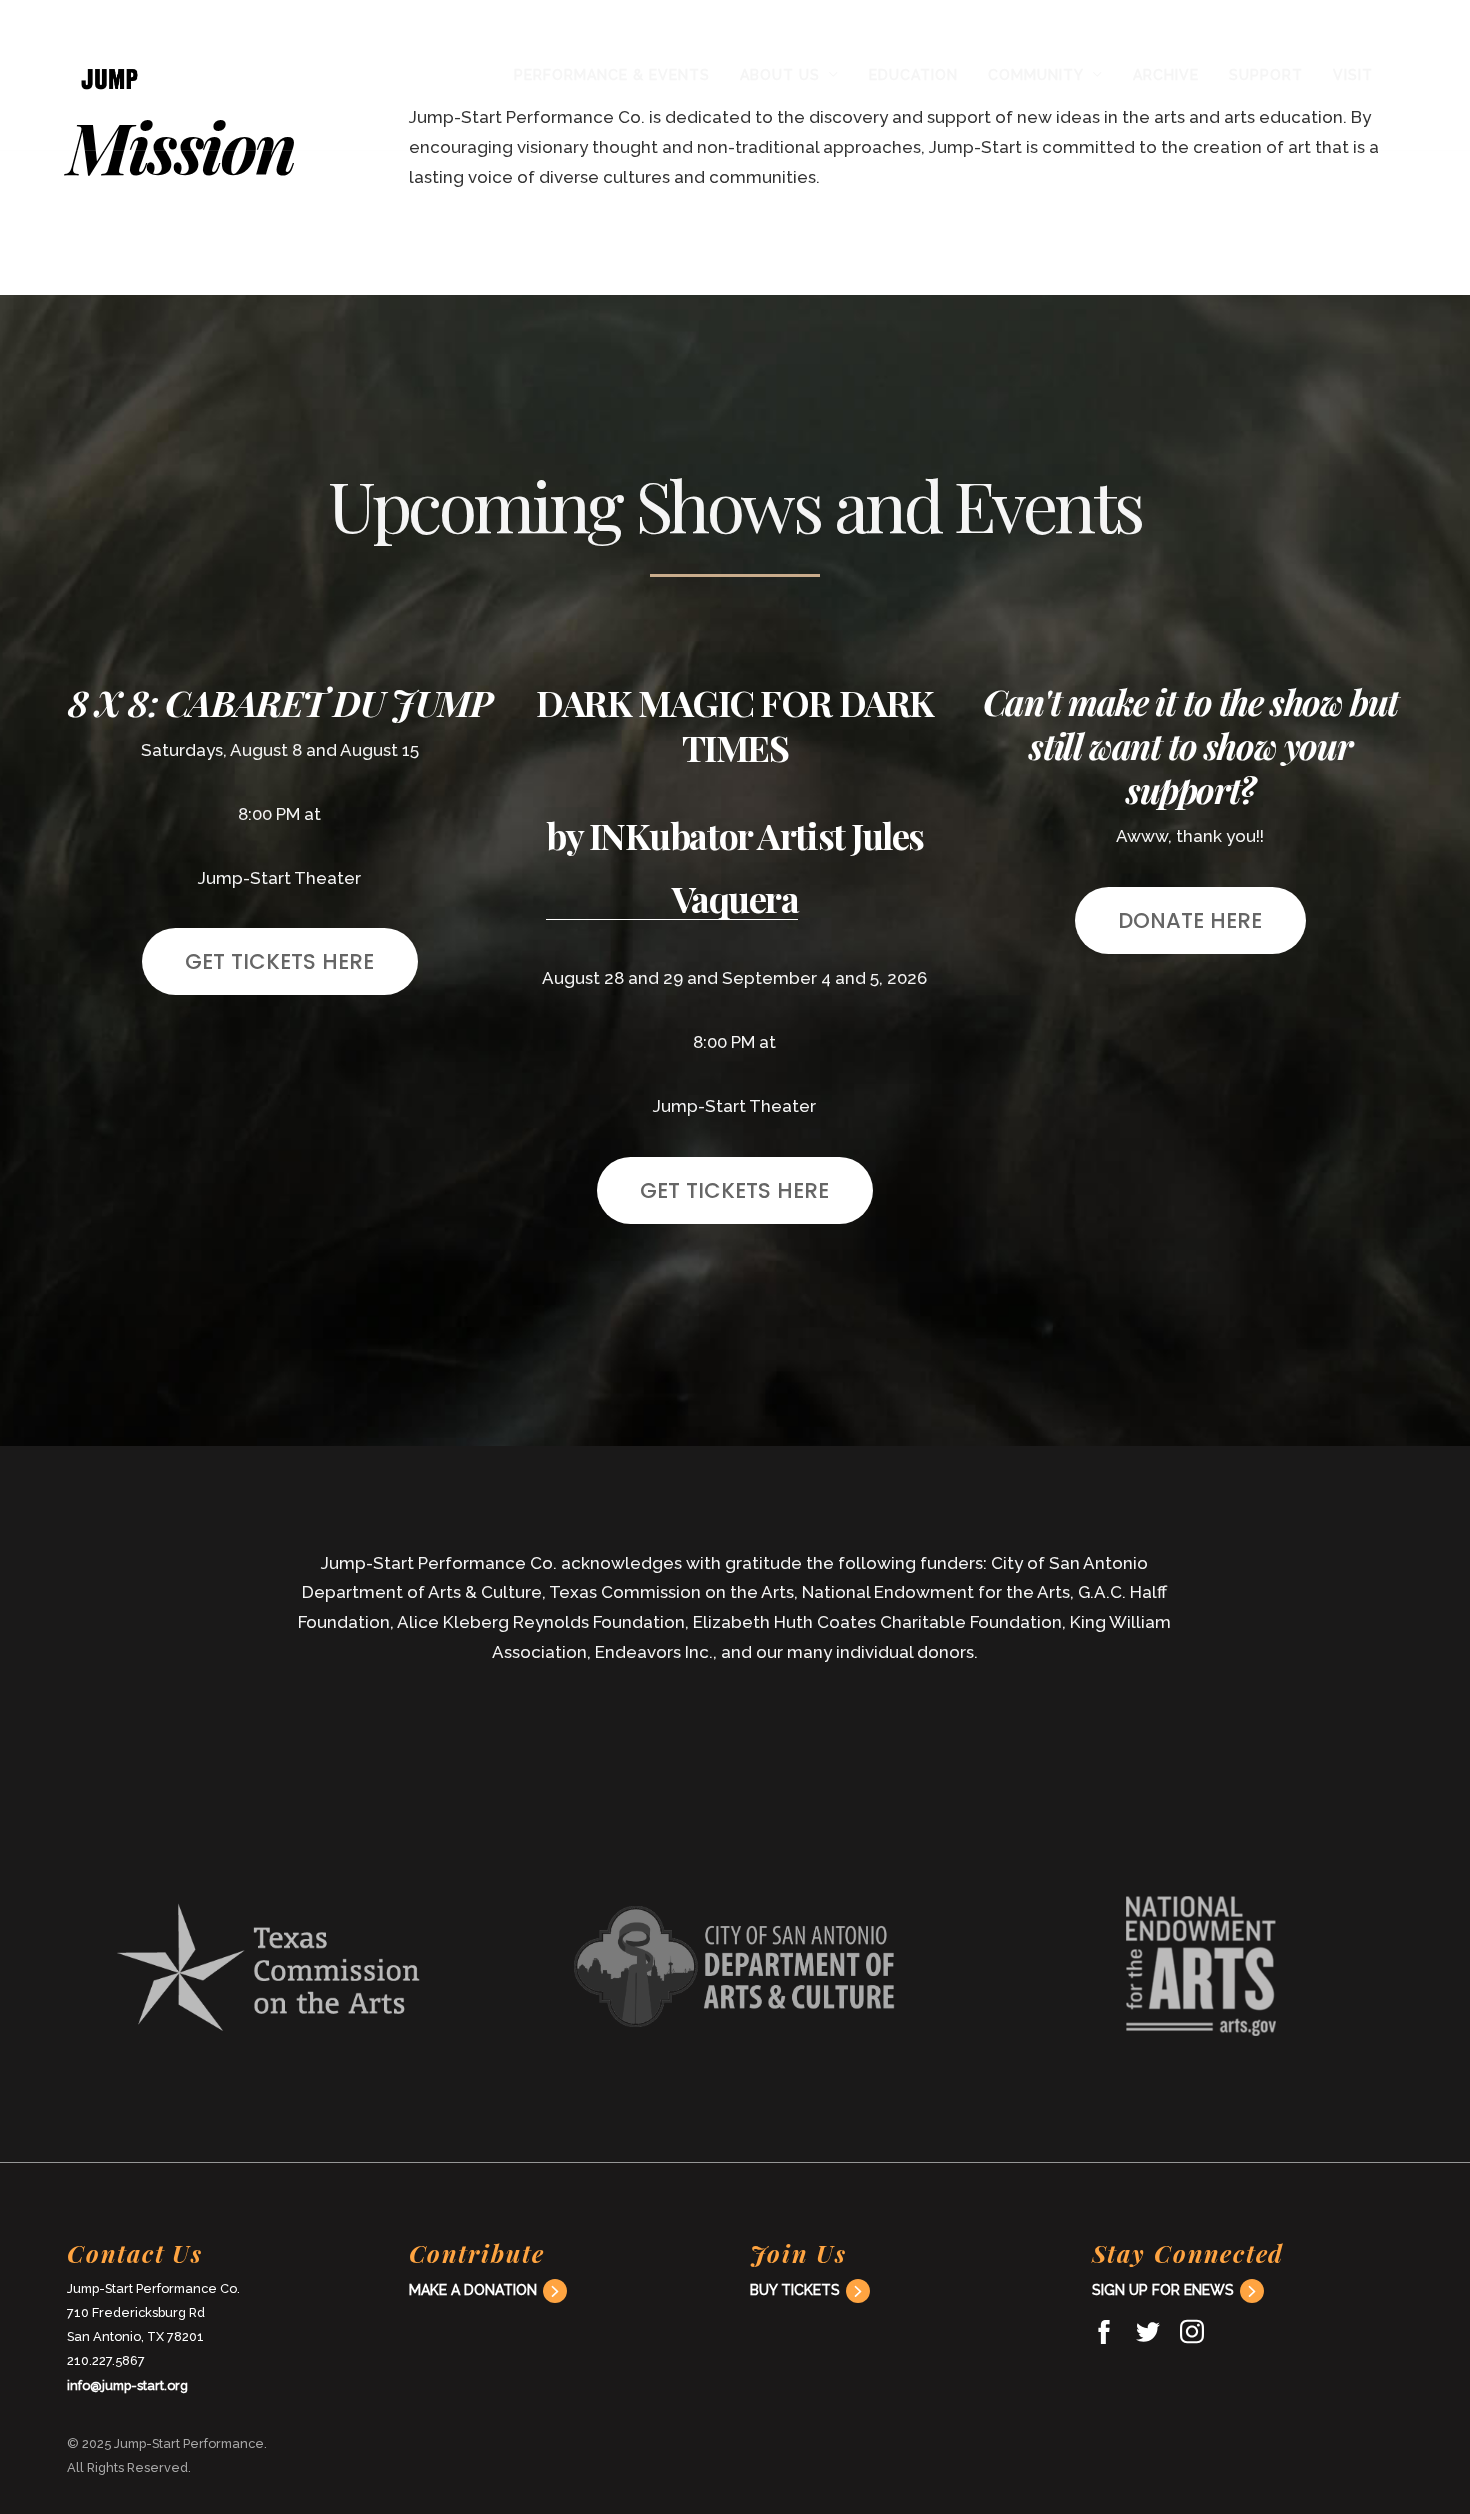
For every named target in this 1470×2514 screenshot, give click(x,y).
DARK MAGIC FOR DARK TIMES (735, 724)
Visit (1353, 75)
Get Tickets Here (279, 961)
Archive (1166, 75)
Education (913, 75)
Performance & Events (612, 75)
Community (1036, 75)
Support (1266, 75)
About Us (780, 75)
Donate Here (1190, 920)
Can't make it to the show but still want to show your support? (1190, 745)
